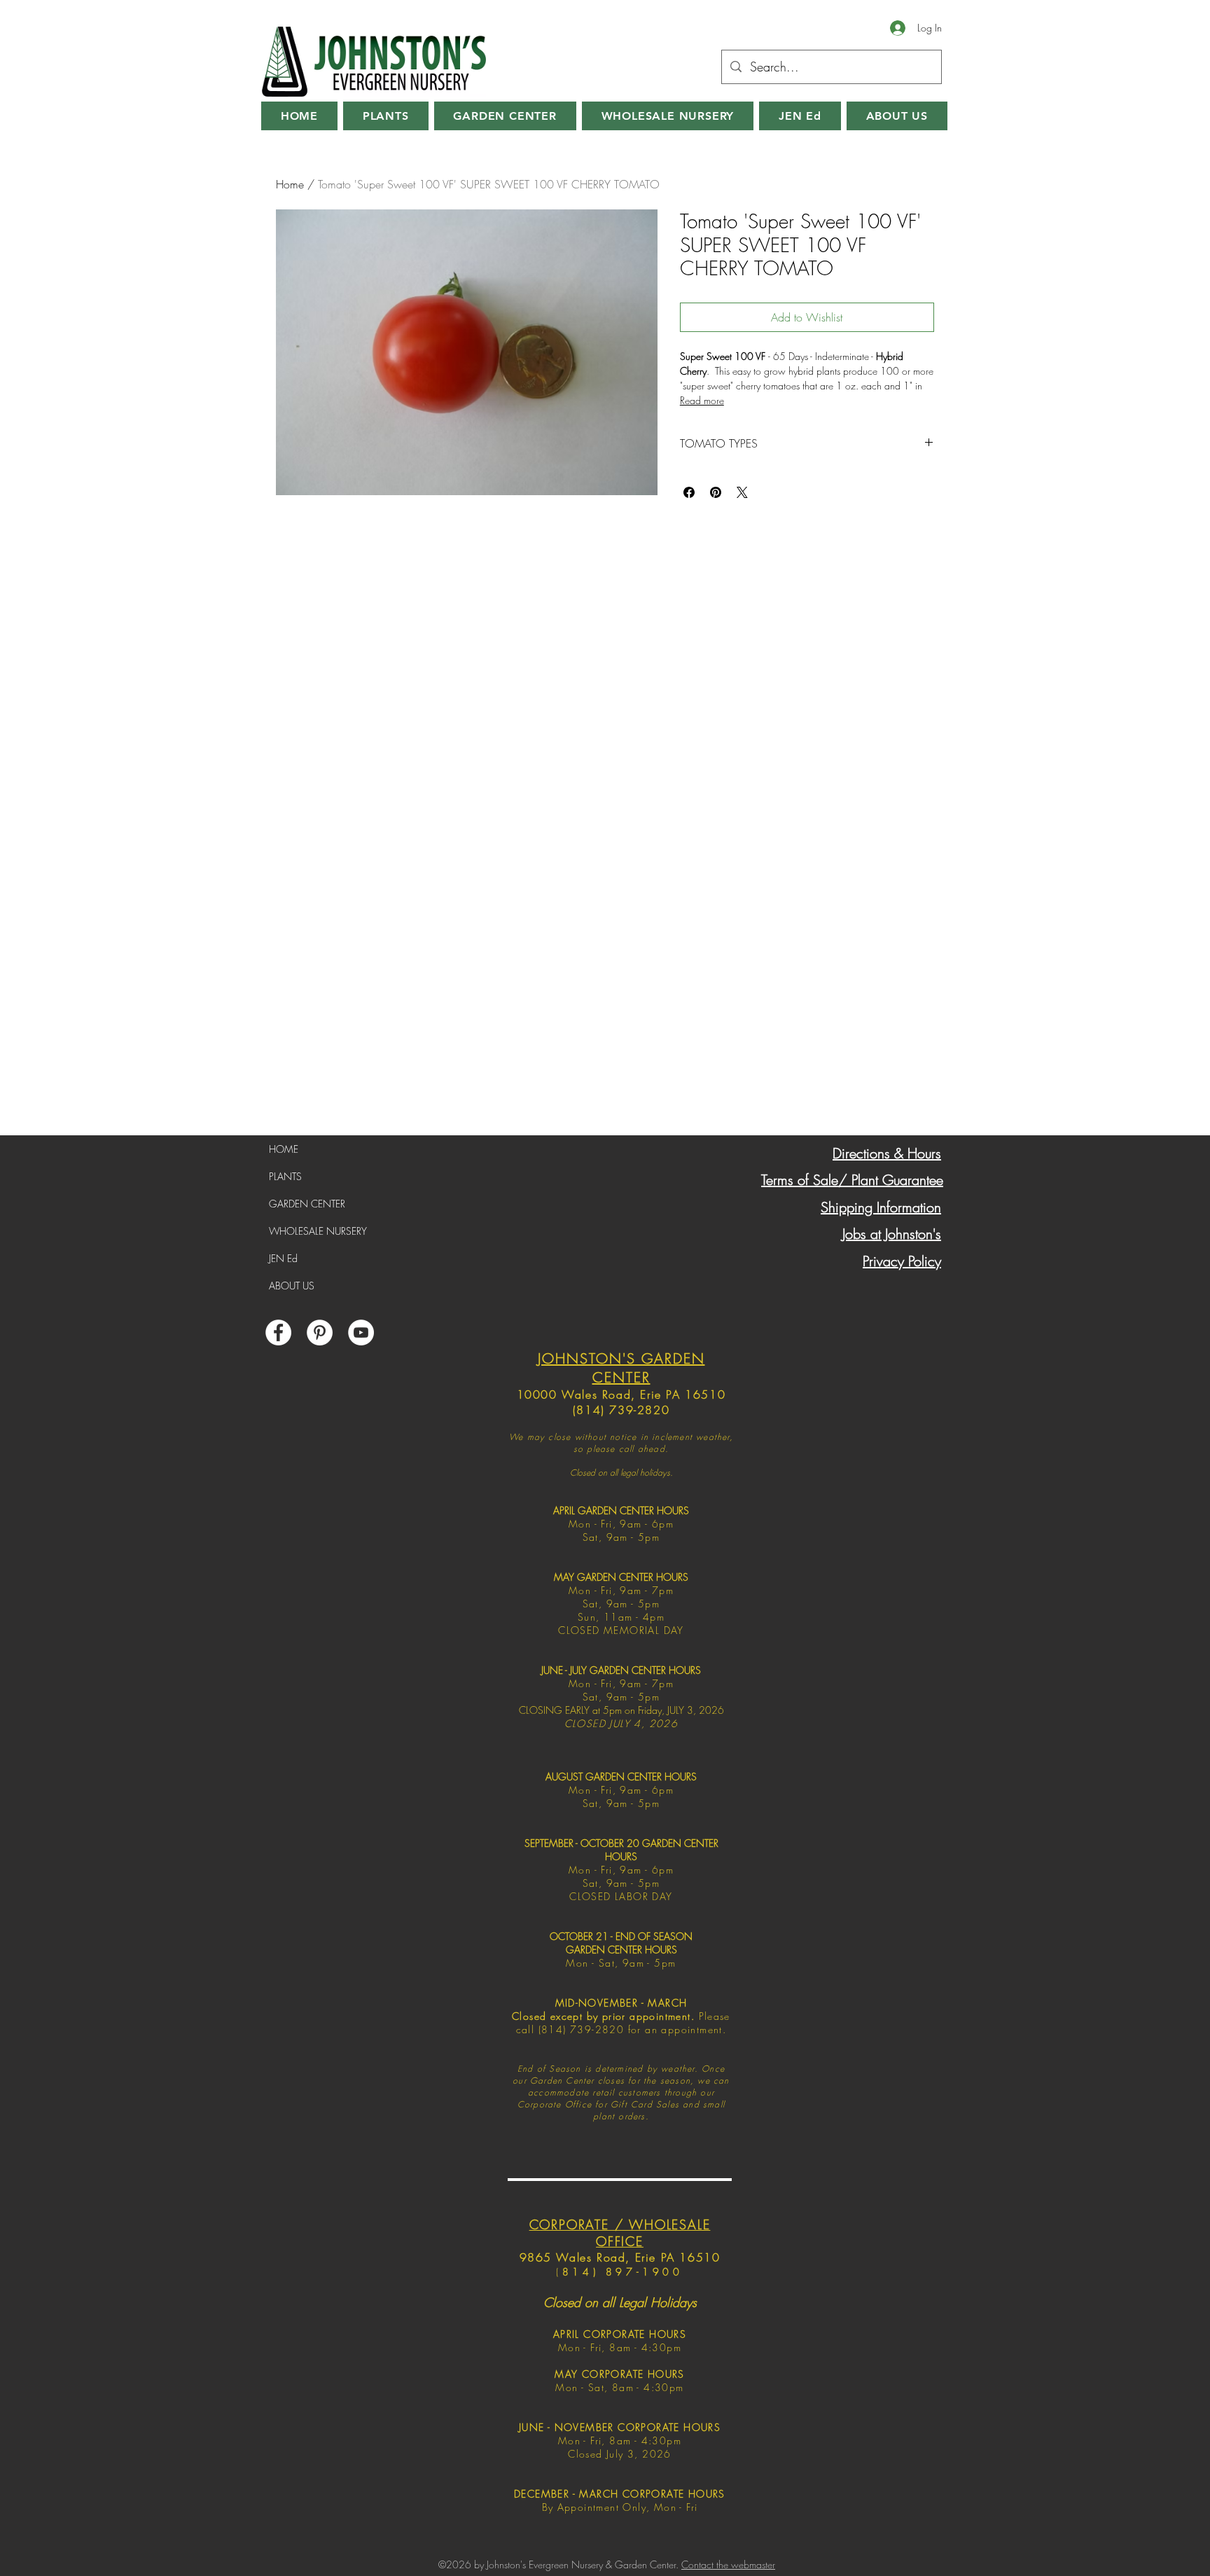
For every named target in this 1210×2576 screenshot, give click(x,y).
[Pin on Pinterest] (716, 492)
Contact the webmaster (728, 2564)
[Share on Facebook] (689, 492)
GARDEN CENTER (307, 1204)
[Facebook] (278, 1332)
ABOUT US (292, 1286)
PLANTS (285, 1176)
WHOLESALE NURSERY (318, 1231)
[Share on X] (742, 492)
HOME (284, 1149)
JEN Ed (283, 1258)
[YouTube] (361, 1332)
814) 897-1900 (623, 2272)
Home (290, 184)
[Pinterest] (320, 1332)
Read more (702, 400)
